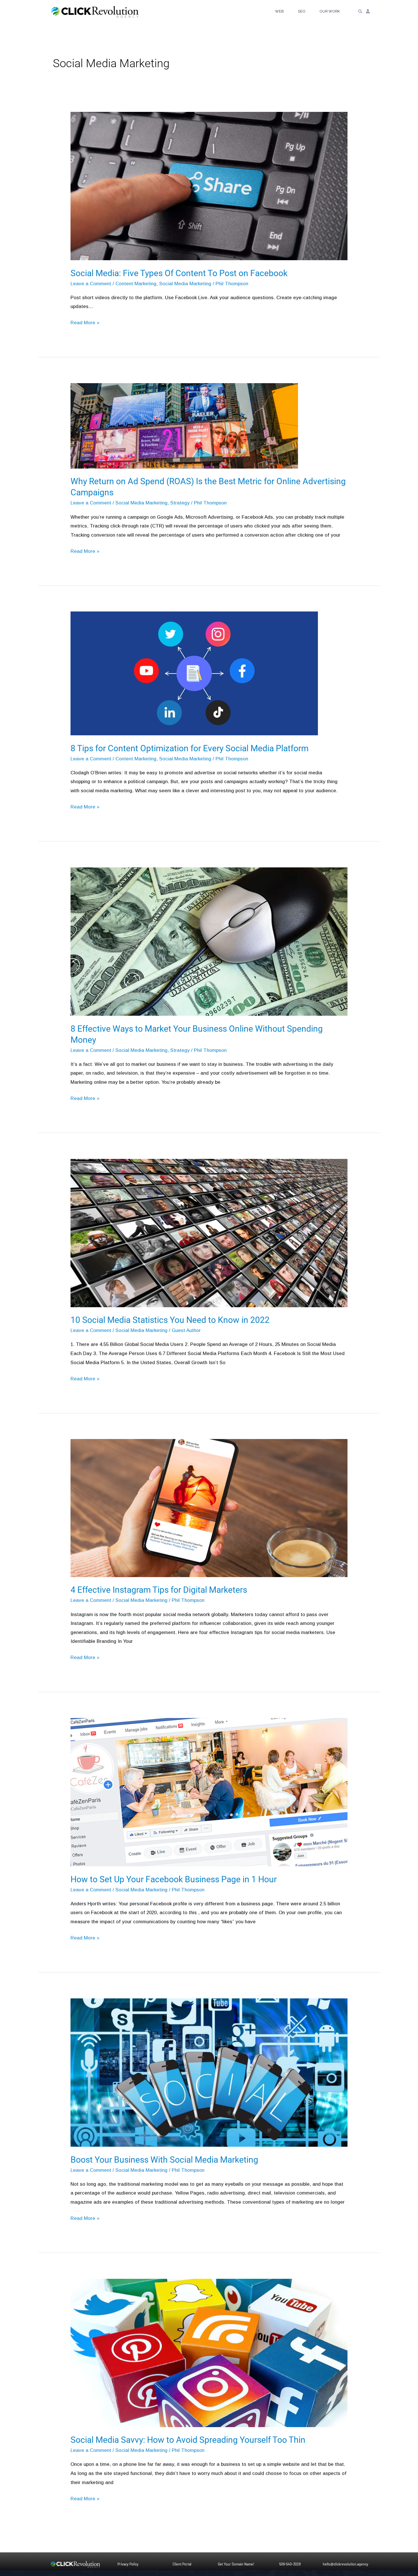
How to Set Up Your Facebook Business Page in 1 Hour (174, 1879)
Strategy (180, 503)
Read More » (85, 322)
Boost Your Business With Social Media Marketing (164, 2160)
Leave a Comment (91, 284)
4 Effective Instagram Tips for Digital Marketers (159, 1590)
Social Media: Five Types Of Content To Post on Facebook (179, 273)
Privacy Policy (128, 2564)
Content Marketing (136, 284)
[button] (360, 12)
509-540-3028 (290, 2564)
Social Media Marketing (185, 284)
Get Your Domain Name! (236, 2564)
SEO (302, 11)
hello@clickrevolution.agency (345, 2564)
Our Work (330, 11)
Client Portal (182, 2564)
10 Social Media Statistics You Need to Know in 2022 (170, 1320)
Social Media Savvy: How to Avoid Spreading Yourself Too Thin (188, 2440)
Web (279, 11)
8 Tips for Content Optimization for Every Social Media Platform (190, 748)
